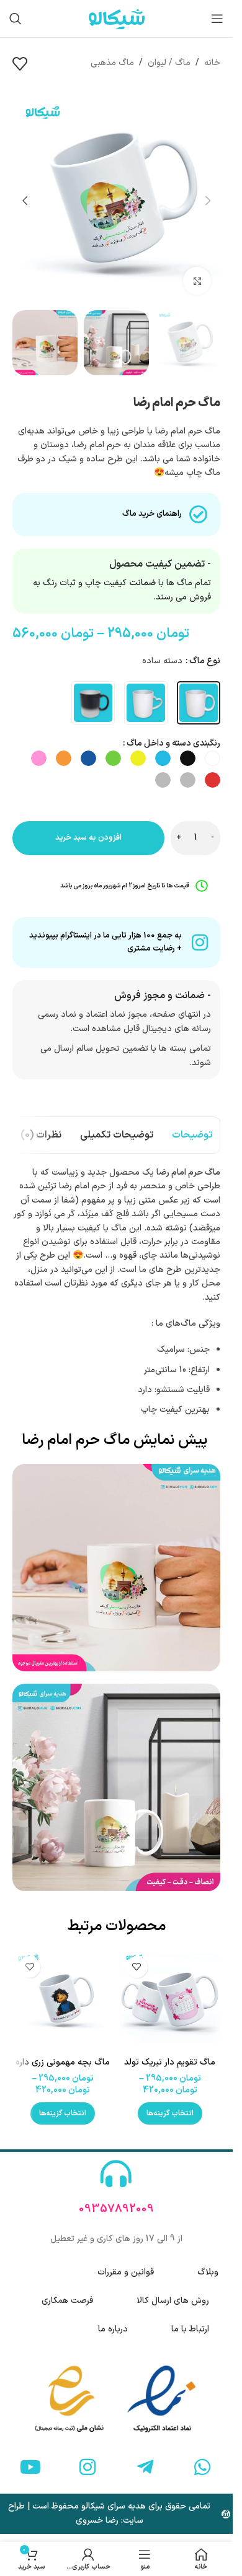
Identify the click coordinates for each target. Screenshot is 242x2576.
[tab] (192, 1135)
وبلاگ (208, 2272)
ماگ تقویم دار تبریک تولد (170, 2062)
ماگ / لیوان (169, 63)
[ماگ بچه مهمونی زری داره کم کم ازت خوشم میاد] (63, 2000)
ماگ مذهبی (112, 63)
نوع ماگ (205, 661)
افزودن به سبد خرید (88, 838)
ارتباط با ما (190, 2329)
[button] (208, 201)
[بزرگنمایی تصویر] (197, 281)
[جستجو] (16, 19)
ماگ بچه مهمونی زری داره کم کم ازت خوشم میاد (63, 2069)
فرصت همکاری (67, 2301)
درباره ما (113, 2329)
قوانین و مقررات (126, 2272)
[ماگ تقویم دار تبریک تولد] (170, 2000)
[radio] (199, 703)
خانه (212, 63)
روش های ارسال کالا (173, 2301)
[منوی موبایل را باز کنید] (217, 19)
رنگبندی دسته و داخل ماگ (173, 743)
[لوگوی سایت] (117, 18)
